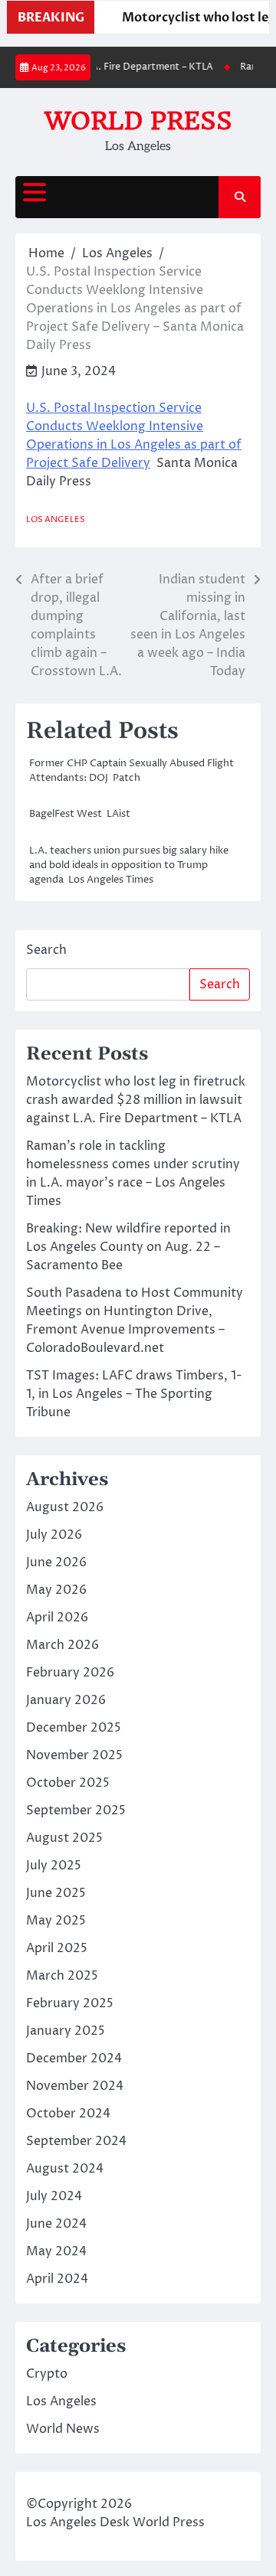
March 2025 (62, 1976)
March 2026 (62, 1645)
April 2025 (57, 1948)
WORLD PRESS (138, 121)
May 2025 (56, 1921)
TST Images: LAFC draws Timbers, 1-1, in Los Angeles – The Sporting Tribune (134, 1394)
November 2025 (74, 1755)
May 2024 (56, 2251)
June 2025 (56, 1893)
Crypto (47, 2374)
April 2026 (57, 1618)
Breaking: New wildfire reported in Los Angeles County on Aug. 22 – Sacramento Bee (128, 1247)
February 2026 (70, 1673)
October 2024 (68, 2114)
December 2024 (74, 2059)
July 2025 (54, 1866)
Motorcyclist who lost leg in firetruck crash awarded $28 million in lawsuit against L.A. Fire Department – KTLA (136, 1100)
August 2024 (65, 2169)
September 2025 (76, 1810)
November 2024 (75, 2086)
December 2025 (74, 1728)
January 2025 (66, 2031)
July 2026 (54, 1535)
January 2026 (66, 1700)
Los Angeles (56, 519)
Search (46, 950)
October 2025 (68, 1783)
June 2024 (56, 2224)
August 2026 (65, 1507)
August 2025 (64, 1838)
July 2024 (54, 2196)
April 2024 (57, 2279)
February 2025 (70, 2003)
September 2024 (76, 2141)
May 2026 (56, 1590)
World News (63, 2429)
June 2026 (56, 1562)
